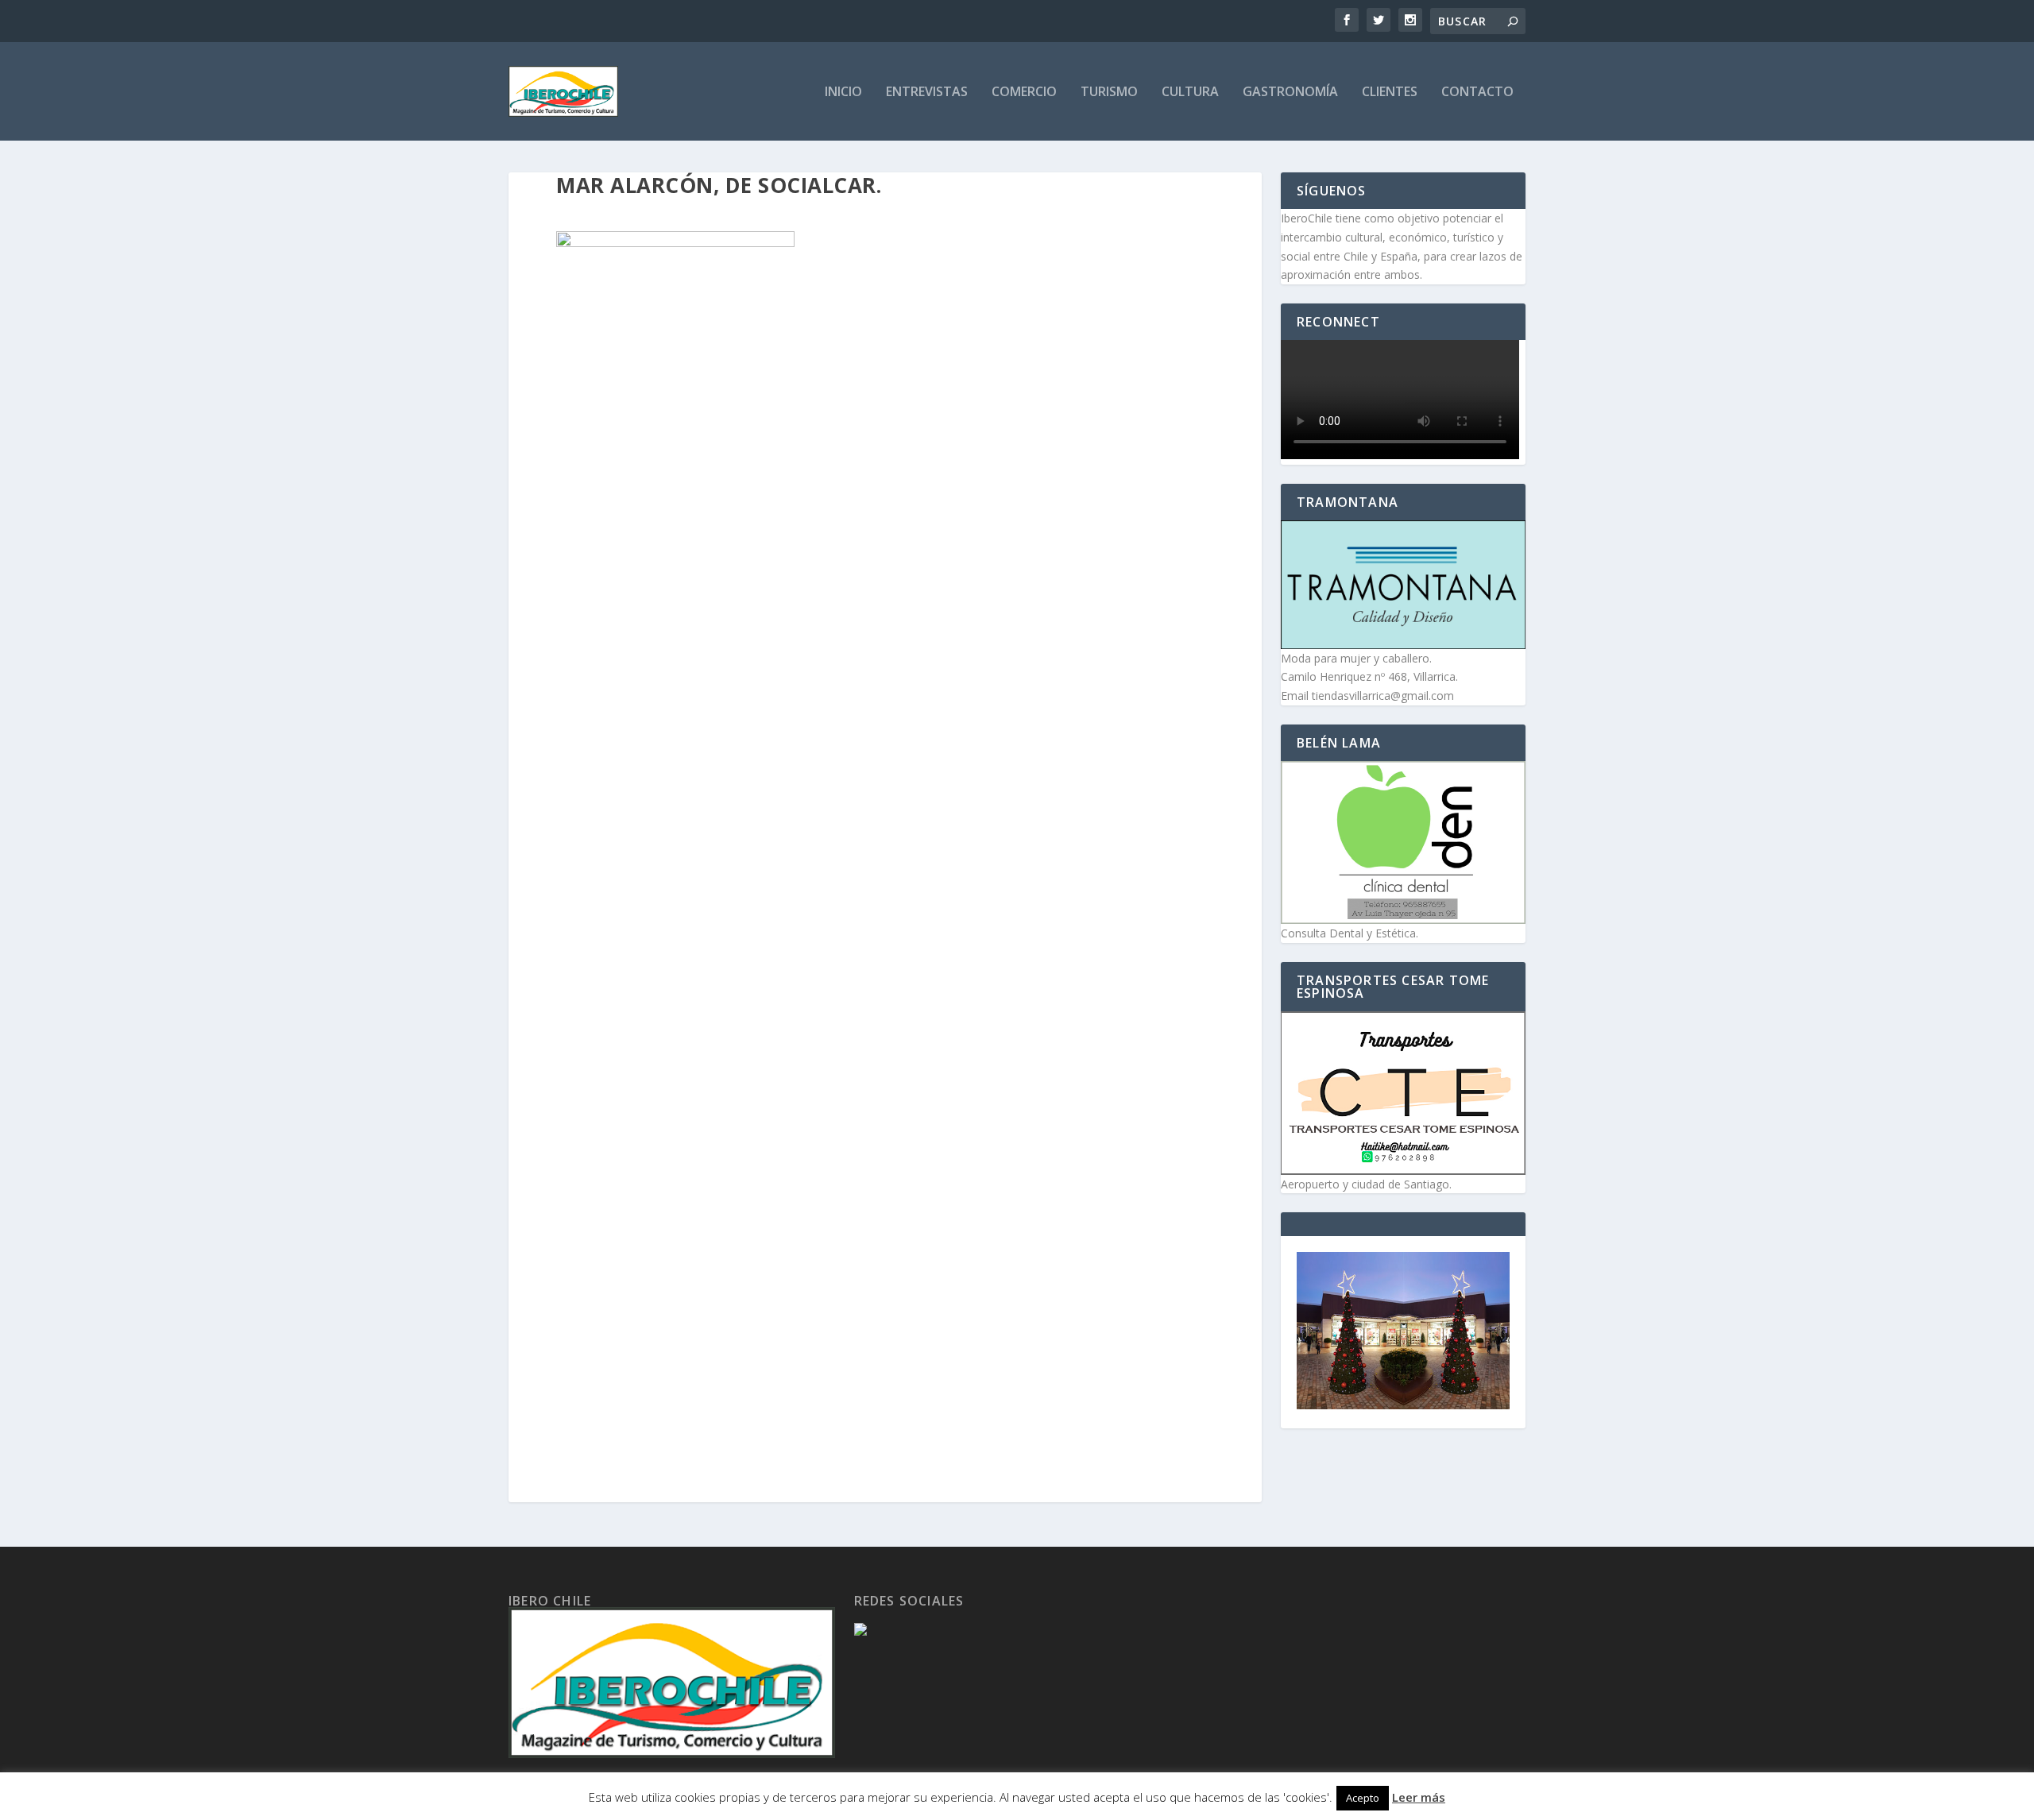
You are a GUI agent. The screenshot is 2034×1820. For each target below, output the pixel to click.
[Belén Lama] (1403, 842)
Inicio (843, 93)
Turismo (1109, 93)
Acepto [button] (1363, 1798)
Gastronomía (1290, 93)
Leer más (1419, 1797)
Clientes (1390, 93)
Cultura (1190, 93)
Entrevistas (927, 93)
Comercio (1024, 93)
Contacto (1477, 93)
